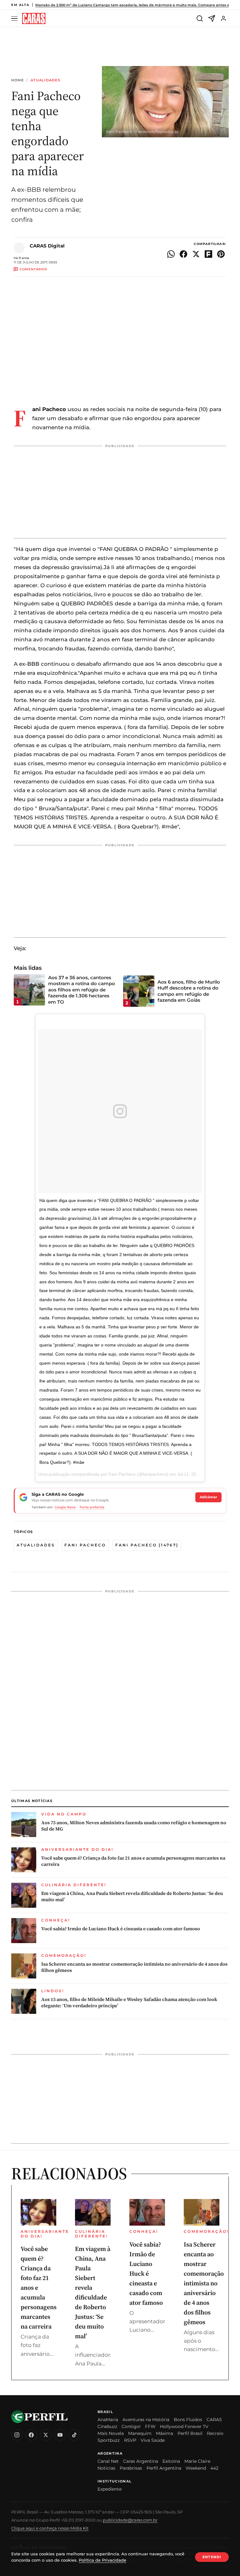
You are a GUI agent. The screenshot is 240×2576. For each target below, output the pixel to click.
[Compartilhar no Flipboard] (208, 254)
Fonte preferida (92, 1507)
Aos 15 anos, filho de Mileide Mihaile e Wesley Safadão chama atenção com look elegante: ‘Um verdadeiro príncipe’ (129, 2003)
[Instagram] (17, 2435)
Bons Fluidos (188, 2420)
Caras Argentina (141, 2461)
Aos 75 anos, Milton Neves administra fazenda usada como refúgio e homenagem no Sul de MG (134, 1826)
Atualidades (45, 80)
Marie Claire (197, 2461)
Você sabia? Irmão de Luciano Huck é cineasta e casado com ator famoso (121, 1929)
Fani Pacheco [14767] (147, 1545)
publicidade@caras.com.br (130, 2520)
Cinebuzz (107, 2426)
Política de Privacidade (102, 2560)
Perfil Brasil (190, 2433)
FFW (150, 2426)
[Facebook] (31, 2435)
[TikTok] (74, 2435)
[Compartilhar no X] (196, 254)
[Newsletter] (212, 18)
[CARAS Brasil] (34, 19)
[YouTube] (60, 2435)
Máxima (165, 2433)
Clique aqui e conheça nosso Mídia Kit (50, 2528)
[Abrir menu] (15, 19)
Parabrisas (131, 2468)
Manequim (140, 2433)
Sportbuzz (109, 2440)
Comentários (33, 269)
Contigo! (131, 2426)
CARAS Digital (47, 246)
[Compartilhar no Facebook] (183, 254)
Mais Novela (111, 2433)
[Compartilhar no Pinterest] (221, 254)
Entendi (212, 2557)
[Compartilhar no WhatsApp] (171, 254)
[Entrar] (223, 18)
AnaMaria (108, 2420)
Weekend (196, 2468)
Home (17, 80)
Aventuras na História (146, 2420)
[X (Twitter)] (46, 2435)
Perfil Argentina (164, 2468)
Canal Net (108, 2461)
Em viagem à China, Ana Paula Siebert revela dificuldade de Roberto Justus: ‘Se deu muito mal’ (132, 1896)
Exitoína (171, 2461)
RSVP (130, 2440)
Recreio (215, 2433)
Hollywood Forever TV (184, 2426)
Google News (65, 1507)
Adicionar (208, 1497)
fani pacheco (85, 1545)
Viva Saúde (153, 2440)
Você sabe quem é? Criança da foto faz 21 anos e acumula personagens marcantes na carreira (133, 1861)
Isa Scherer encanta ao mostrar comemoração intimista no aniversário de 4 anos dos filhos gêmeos (134, 1967)
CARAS (214, 2420)
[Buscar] (200, 18)
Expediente (110, 2489)
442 (214, 2468)
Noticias (106, 2468)
